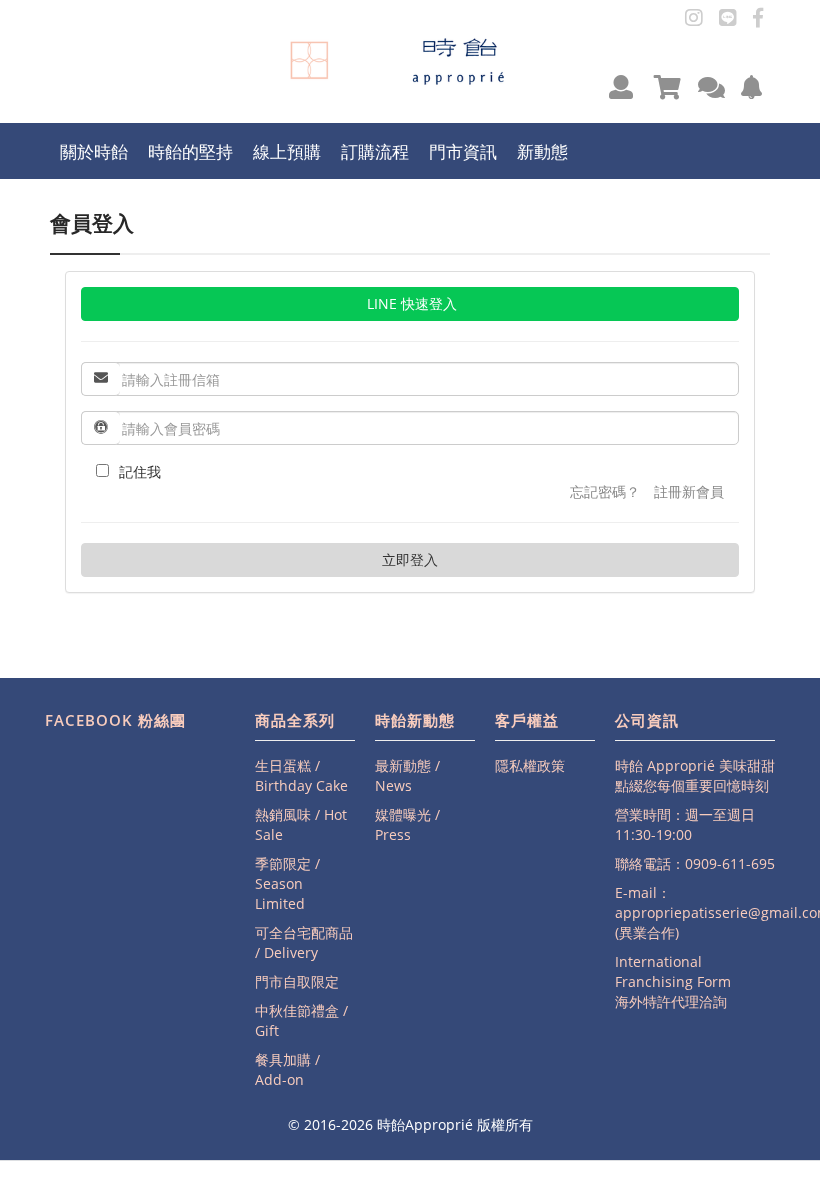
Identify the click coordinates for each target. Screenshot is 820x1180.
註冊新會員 (689, 491)
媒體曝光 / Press (407, 824)
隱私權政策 (530, 765)
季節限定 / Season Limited (287, 883)
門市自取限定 (297, 981)
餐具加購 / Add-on (287, 1069)
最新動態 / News (407, 775)
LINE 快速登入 (410, 303)
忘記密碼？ (605, 491)
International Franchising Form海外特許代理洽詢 (673, 981)
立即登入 (410, 559)
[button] (621, 86)
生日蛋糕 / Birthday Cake (301, 775)
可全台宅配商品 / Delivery (304, 942)
